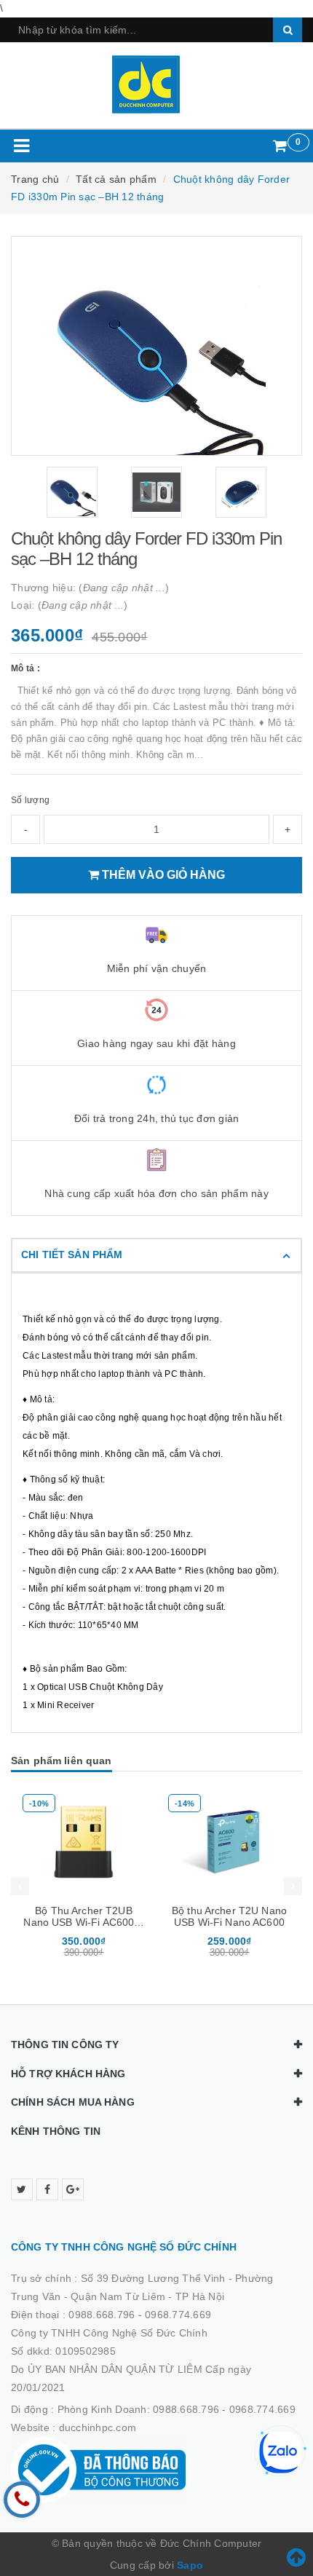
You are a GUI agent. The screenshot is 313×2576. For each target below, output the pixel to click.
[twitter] (22, 2189)
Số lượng (30, 800)
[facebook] (47, 2189)
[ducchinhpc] (157, 84)
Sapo (190, 2565)
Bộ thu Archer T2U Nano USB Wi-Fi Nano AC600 (229, 1916)
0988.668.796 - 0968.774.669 (140, 2315)
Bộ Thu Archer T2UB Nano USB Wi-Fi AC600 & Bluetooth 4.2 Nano (83, 1922)
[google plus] (73, 2189)
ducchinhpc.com (98, 2427)
